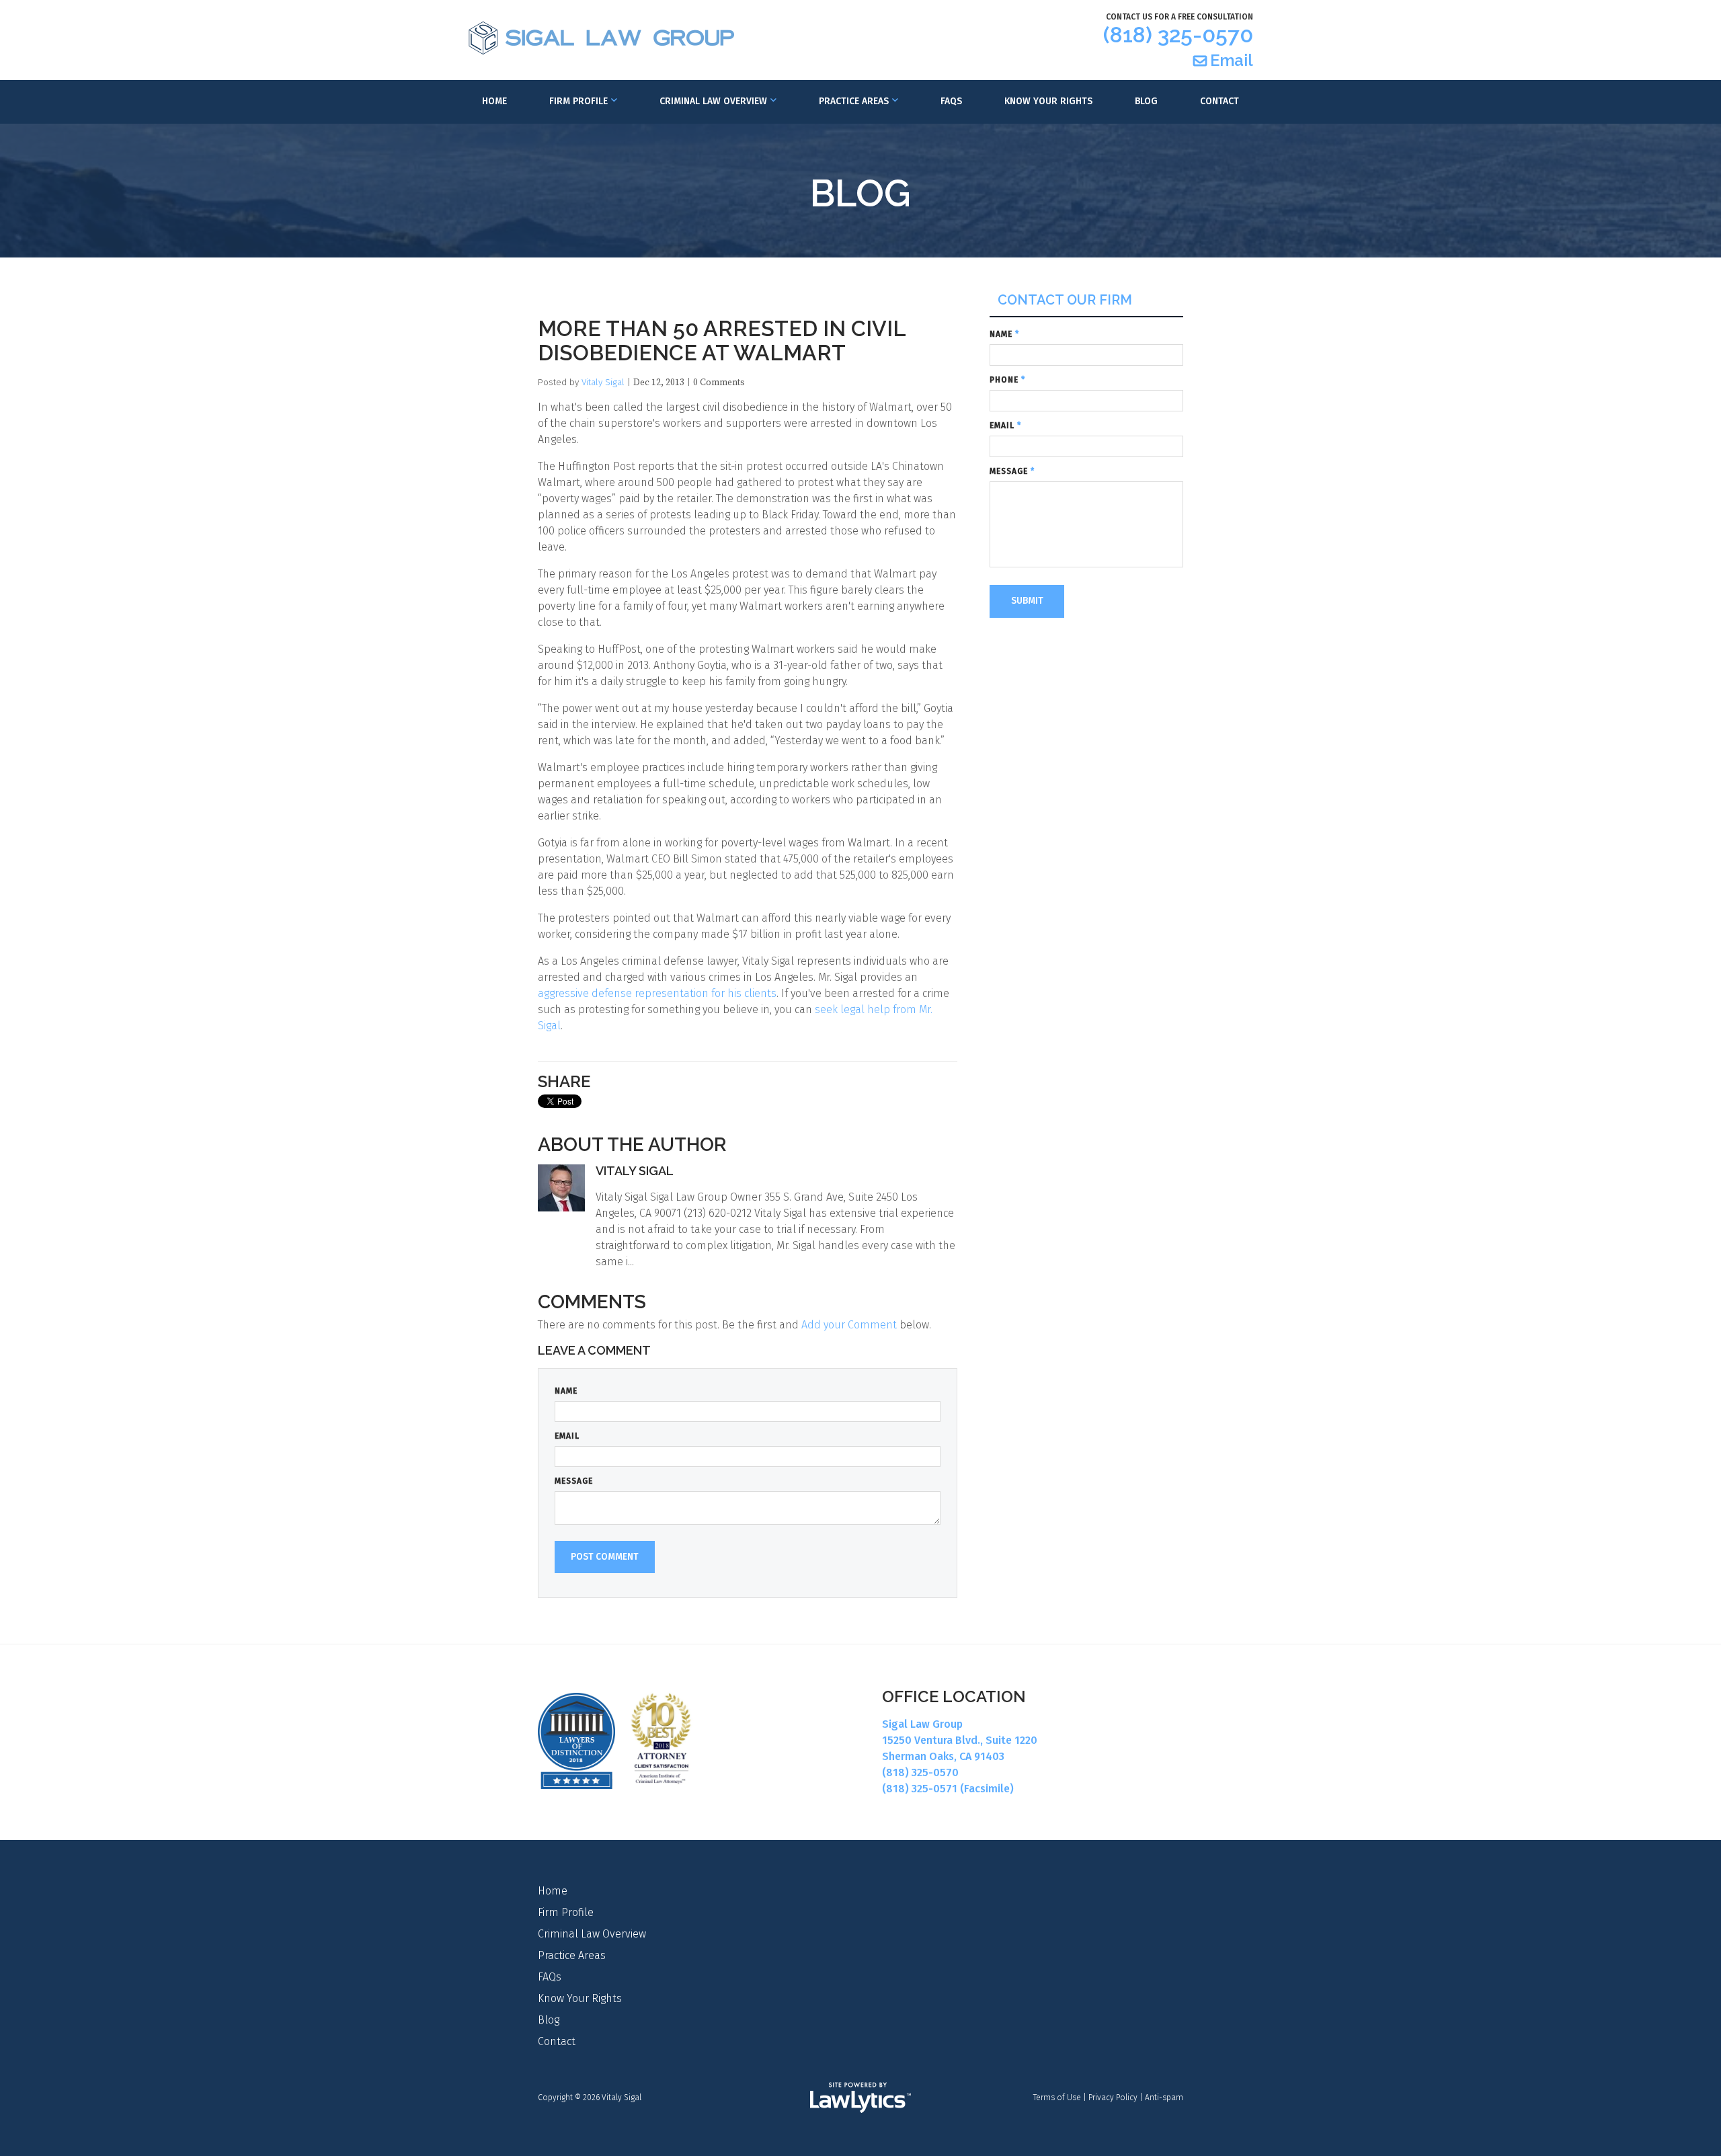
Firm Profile (578, 101)
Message (574, 1481)
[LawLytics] (860, 2098)
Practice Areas (854, 101)
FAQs (951, 101)
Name (566, 1391)
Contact (1219, 101)
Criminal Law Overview (713, 101)
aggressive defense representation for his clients (657, 993)
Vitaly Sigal (603, 382)
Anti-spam (1164, 2098)
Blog (1146, 101)
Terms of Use (1057, 2098)
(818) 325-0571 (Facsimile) (948, 1789)
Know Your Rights (1048, 101)
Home (494, 101)
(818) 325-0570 (1178, 35)
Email (1232, 60)
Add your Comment (849, 1325)
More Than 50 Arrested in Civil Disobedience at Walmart (722, 341)
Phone (1007, 380)
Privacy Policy (1113, 2098)
